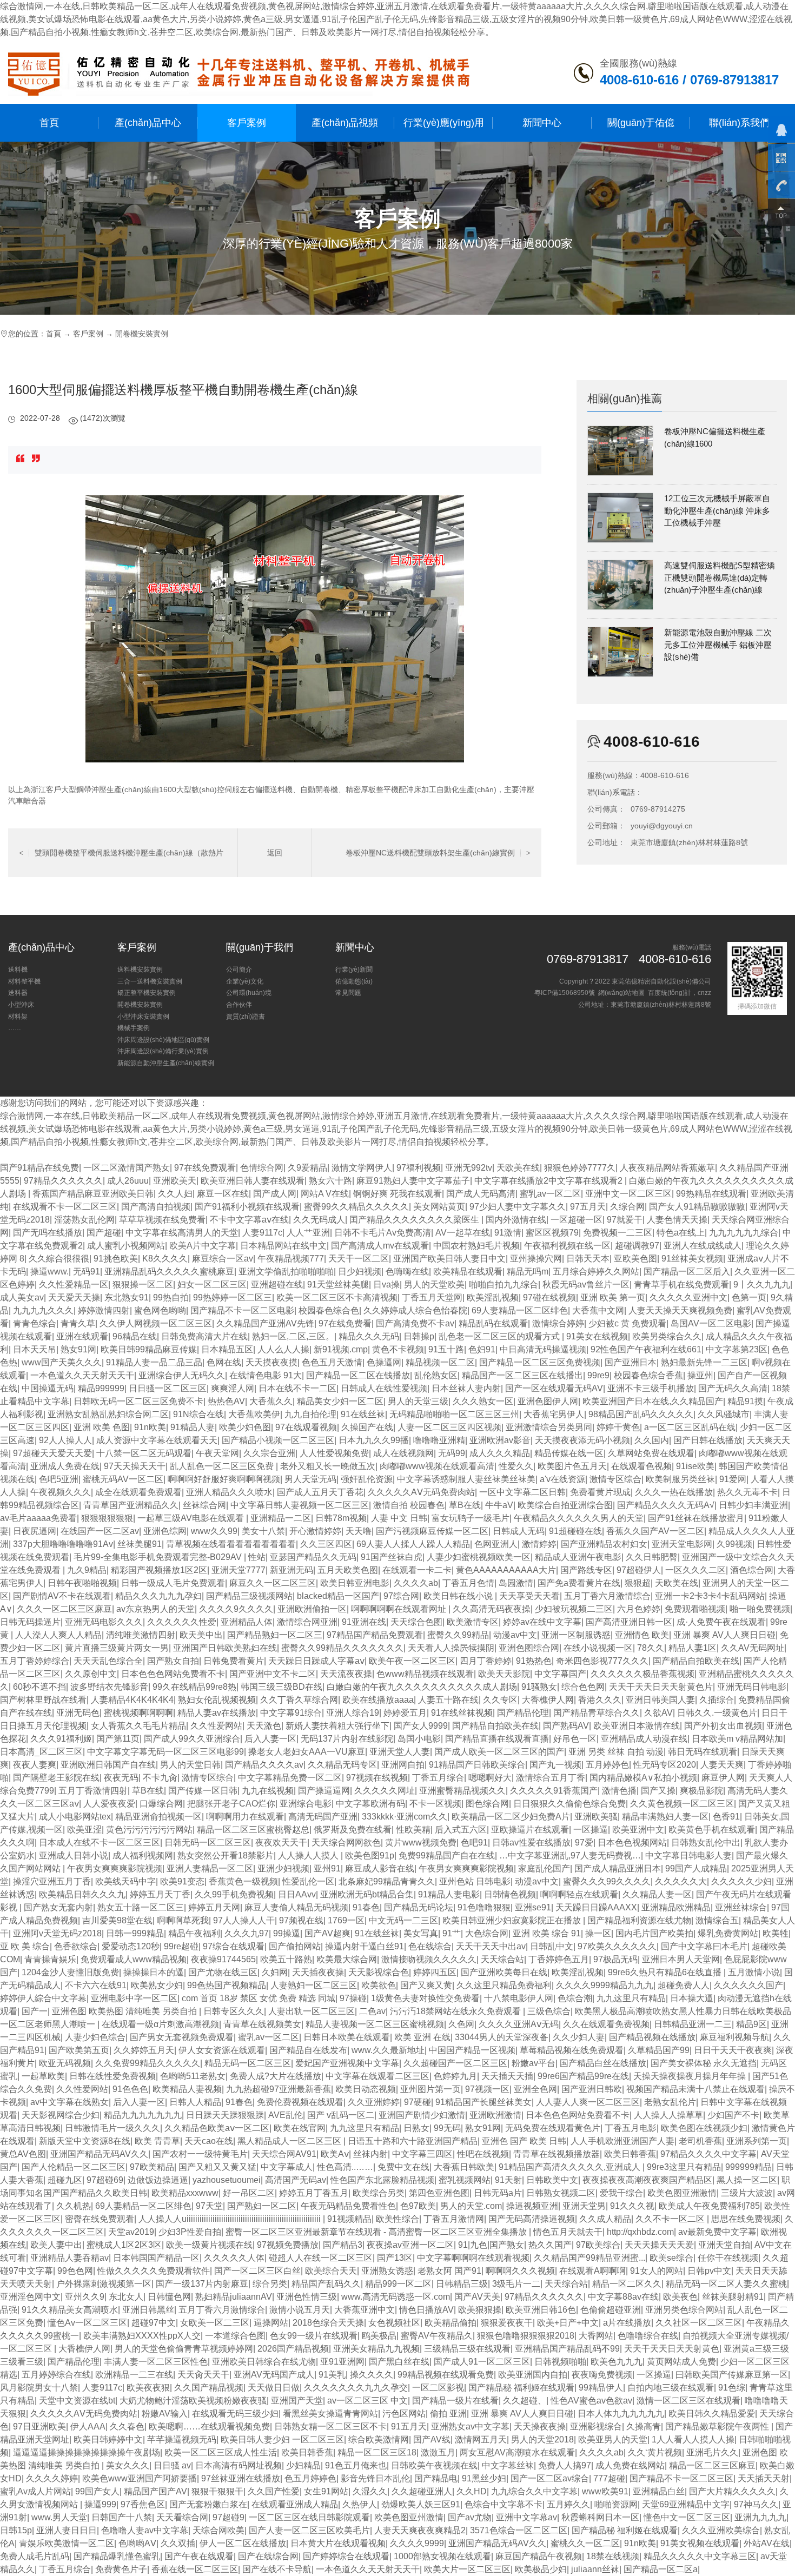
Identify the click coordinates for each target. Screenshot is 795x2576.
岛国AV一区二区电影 (711, 1323)
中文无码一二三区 (403, 1920)
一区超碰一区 (577, 1220)
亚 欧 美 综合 (25, 1946)
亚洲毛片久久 (712, 2452)
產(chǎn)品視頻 (345, 122)
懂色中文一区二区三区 (687, 2517)
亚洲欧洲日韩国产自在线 (108, 1765)
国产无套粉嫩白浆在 (208, 2504)
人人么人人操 (283, 1349)
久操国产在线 (367, 1427)
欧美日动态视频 (366, 2089)
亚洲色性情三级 (307, 2297)
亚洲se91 (533, 1907)
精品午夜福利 (194, 1933)
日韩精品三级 (462, 2284)
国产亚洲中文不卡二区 (273, 1674)
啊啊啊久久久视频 (520, 2271)
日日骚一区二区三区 (168, 1388)
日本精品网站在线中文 (283, 1246)
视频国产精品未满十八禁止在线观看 (695, 2089)
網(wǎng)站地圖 (621, 993)
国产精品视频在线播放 (652, 2037)
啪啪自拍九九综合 (504, 1284)
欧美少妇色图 (245, 1427)
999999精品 (748, 2167)
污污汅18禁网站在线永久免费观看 (456, 2011)
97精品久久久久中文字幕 (708, 2154)
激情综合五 (717, 1920)
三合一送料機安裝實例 (150, 981)
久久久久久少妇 (741, 1881)
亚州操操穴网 (536, 1259)
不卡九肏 (160, 1778)
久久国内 (652, 1440)
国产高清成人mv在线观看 (380, 1246)
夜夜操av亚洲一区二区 (410, 2245)
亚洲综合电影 (306, 1804)
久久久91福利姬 (61, 1739)
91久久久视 (632, 2206)
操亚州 (700, 1375)
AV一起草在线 (463, 1233)
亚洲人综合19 (353, 1713)
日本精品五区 (227, 1349)
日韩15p (16, 2530)
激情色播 (619, 1791)
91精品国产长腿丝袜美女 (483, 2102)
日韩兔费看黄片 (234, 1661)
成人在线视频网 (403, 1453)
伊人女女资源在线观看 (222, 2050)
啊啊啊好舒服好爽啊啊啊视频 (224, 1479)
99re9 (598, 1375)
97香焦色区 (143, 2504)
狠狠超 (638, 1583)
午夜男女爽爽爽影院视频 (115, 1868)
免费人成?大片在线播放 (276, 2076)
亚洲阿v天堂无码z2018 (57, 1933)
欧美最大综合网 (347, 1959)
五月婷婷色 (607, 1765)
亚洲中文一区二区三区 (628, 1194)
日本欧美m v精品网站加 (737, 1739)
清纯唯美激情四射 (141, 1635)
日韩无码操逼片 (30, 1622)
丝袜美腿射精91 (733, 2297)
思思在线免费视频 (746, 2219)
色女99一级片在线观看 (314, 2336)
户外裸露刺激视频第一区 (104, 2284)
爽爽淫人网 (233, 1388)
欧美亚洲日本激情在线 (637, 1726)
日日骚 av (172, 2465)
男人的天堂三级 (418, 1401)
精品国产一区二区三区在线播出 (522, 1375)
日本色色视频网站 (632, 1843)
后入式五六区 (461, 1830)
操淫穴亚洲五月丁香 (52, 1881)
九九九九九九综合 (744, 1233)
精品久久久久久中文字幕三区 (700, 2556)
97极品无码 (615, 1959)
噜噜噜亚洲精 (439, 1440)
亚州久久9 (85, 2297)
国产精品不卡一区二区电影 (242, 1310)
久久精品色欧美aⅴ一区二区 (217, 2128)
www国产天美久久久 (62, 1362)
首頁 (49, 122)
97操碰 (353, 1998)
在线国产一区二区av (100, 1531)
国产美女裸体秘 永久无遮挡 (704, 2063)
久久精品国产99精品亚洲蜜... (589, 2258)
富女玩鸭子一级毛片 (471, 1518)
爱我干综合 (621, 2193)
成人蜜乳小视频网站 (126, 1246)
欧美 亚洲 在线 (422, 2037)
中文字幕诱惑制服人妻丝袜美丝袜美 (466, 1479)
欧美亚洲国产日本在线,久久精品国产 (653, 1401)
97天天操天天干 (135, 1466)
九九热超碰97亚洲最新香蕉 (279, 2089)
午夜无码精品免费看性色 (348, 2206)
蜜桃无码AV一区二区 (123, 1479)
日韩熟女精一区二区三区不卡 (330, 2426)
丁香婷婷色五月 (559, 1959)
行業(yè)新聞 (354, 970)
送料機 (18, 970)
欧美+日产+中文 (568, 2323)
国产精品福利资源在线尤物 (639, 1920)
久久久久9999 (417, 2543)
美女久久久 (128, 2465)
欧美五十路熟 (286, 1959)
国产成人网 (275, 1194)
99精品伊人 (601, 2388)
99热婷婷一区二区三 (233, 1297)
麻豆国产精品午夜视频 (539, 2556)
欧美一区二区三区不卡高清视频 (337, 1297)
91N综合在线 (198, 1414)
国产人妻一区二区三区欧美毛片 (309, 2530)
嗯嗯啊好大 (490, 1778)
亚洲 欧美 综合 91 (547, 1933)
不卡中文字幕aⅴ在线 (249, 1220)
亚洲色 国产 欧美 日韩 (524, 2141)
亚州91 (327, 1868)
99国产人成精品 (696, 1868)
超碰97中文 (154, 2323)
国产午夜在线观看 (199, 2556)
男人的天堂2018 (542, 2439)
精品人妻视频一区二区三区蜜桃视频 (375, 2024)
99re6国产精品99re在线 (583, 2076)
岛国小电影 (419, 1739)
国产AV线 (432, 2439)
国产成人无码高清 (481, 1194)
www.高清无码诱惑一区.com (396, 2297)
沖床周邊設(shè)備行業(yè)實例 (163, 1051)
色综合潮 (575, 1998)
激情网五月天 (481, 2439)
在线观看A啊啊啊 (592, 2271)
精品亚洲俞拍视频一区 (158, 1817)
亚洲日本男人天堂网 (681, 1959)
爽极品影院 (701, 1791)
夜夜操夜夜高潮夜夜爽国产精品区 (647, 2180)
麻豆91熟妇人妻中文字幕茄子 (413, 1181)
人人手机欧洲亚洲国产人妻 (622, 2141)
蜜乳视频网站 (465, 2180)
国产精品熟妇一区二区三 (275, 1635)
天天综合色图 (416, 1622)
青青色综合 (35, 1323)
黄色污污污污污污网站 (149, 1830)
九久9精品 (87, 1570)
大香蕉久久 (271, 1401)
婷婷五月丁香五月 (314, 2193)
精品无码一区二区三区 (248, 2063)
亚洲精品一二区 (281, 1518)
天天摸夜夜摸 (271, 1362)
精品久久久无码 (369, 1336)
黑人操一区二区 (747, 2180)
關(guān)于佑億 (641, 122)
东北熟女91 (127, 1297)
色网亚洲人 (496, 1544)
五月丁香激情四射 (93, 1791)
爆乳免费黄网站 (728, 1933)
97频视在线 (301, 1920)
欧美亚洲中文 (638, 1830)
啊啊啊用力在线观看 (245, 1817)
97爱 (584, 1843)
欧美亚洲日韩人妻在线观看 (253, 1181)
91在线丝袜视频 (462, 1713)
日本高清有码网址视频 (239, 2465)
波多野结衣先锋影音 (109, 1687)
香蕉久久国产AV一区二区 (655, 1531)
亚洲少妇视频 (283, 1868)
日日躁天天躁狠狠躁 (225, 2115)
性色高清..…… (345, 2167)
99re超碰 (181, 1946)
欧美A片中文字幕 (203, 1246)
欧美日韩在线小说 (459, 1596)
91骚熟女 (539, 1687)
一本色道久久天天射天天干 (82, 1375)
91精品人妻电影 (449, 1894)
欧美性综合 (398, 2219)
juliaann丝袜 (595, 2569)
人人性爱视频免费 (334, 1453)
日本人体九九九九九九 (621, 2414)
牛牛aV (499, 1505)
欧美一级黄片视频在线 (209, 2245)
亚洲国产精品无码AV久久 (99, 2154)
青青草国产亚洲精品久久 (131, 1505)
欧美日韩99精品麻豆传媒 (149, 1349)
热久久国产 (550, 2245)
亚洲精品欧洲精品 (676, 1907)
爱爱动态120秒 (131, 1946)
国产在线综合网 (268, 2556)
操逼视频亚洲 (532, 2206)
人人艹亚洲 (308, 1233)
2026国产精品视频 (293, 2349)
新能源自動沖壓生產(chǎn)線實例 (166, 1063)
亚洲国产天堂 (297, 2401)
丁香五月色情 (468, 1583)
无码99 (452, 1453)
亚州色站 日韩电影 (475, 1881)
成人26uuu (128, 1181)
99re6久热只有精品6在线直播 (666, 1972)
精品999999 (101, 1388)
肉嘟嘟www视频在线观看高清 (437, 1466)
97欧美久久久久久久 (617, 1946)
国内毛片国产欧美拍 (654, 1933)
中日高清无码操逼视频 (543, 1349)
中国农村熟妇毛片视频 (476, 1246)
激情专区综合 (615, 1479)
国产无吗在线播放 (48, 1233)
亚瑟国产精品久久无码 (313, 1557)
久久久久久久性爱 (182, 1622)
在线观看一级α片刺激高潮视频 (160, 2024)
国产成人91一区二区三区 (482, 2362)
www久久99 (214, 1531)
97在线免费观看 (205, 1168)
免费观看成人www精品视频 (134, 1959)
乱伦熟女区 (436, 1375)
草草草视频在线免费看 (162, 1220)
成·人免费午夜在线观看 (721, 1622)
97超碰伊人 (639, 1570)
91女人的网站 (657, 2271)
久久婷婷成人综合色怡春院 (415, 1310)
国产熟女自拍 (173, 1661)
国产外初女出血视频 (723, 1726)
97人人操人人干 (244, 1920)
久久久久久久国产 (748, 1985)
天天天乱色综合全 (108, 1661)
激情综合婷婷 (558, 1323)
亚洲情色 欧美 (642, 1635)
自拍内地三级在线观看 (671, 2388)
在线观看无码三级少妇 (235, 2414)
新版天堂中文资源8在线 (85, 2141)
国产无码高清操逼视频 (532, 2219)
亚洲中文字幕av (526, 2517)
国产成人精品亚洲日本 (618, 1868)
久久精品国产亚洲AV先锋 (265, 1323)
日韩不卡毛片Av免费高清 (383, 1233)
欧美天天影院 (504, 1674)
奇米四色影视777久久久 (602, 1661)
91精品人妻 (193, 1427)
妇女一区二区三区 (212, 1284)
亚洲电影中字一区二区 (134, 1998)
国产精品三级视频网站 (249, 1596)
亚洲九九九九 (760, 2517)
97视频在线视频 (377, 1778)
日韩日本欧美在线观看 (347, 2037)
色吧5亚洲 (59, 1479)
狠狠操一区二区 (143, 1284)
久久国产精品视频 (209, 2388)
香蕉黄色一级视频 (243, 1881)
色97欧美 (418, 2206)
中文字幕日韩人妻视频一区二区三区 (300, 1505)
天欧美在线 (518, 1168)
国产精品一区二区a (661, 2569)
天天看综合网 (182, 2517)
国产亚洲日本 (631, 1362)
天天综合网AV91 (284, 2154)
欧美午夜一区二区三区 (412, 1661)
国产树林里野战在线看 (43, 1700)
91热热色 (534, 1661)
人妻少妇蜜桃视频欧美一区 (479, 1557)
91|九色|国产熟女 (491, 2245)
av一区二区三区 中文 (367, 2401)
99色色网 (75, 2271)
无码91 (87, 1272)
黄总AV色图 (23, 2154)
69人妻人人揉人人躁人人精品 (413, 1544)
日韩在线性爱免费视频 (112, 2076)
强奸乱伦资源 (367, 1479)
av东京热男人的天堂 (155, 1609)
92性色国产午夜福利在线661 (646, 1349)
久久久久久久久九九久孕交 (356, 2388)
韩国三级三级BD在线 (281, 1687)
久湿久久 (370, 2491)
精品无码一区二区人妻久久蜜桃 (726, 2284)
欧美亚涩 (84, 1830)
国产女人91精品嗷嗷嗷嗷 (697, 1207)
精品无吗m (528, 1272)
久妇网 (275, 1972)
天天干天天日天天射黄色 (672, 2349)
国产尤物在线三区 (223, 1972)
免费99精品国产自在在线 (447, 1855)
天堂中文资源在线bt (77, 2401)
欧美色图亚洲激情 (682, 2193)
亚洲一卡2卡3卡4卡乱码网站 (710, 1596)
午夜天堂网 (217, 1453)
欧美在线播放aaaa (378, 1700)
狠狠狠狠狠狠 (107, 1518)
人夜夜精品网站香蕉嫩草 (667, 1168)
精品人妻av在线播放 (217, 1713)
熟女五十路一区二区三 (141, 1907)
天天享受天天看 (529, 1596)
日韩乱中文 (552, 1946)
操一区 (598, 1933)
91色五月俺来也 (356, 2465)
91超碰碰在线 (575, 1531)
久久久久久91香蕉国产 (554, 1791)
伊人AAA (88, 2426)
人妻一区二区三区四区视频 (449, 1427)
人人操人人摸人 (309, 1855)
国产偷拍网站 (295, 1946)
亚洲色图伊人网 (548, 1401)
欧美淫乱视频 (493, 1297)
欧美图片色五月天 (572, 1466)
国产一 (35, 2011)
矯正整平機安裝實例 (147, 993)
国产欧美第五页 (79, 2050)
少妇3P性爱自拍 (190, 2232)
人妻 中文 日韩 (399, 1518)
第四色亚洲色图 (439, 2193)
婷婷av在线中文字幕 (542, 1622)
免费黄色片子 (121, 2569)
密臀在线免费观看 (100, 2219)
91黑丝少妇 (484, 2478)
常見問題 (348, 993)
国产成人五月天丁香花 (320, 1492)
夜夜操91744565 (223, 1959)
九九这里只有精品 (631, 1998)
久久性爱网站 (216, 1726)
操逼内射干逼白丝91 (365, 1946)
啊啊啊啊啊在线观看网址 (400, 1609)
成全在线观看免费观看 (138, 1492)
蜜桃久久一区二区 (585, 2543)
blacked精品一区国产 (338, 1596)
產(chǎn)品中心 (148, 122)
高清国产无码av (296, 2180)
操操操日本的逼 (154, 1972)
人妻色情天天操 (677, 1220)
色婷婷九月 (455, 2076)
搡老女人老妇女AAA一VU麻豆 (307, 1752)
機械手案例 (134, 1028)
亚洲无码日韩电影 (752, 1687)
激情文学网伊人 (362, 1168)
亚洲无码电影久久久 (104, 1622)
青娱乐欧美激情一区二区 (67, 2543)
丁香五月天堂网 (432, 1297)
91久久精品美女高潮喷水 (70, 2310)
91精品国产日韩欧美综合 (477, 1765)
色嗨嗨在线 (407, 1272)
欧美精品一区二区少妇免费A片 (511, 1817)
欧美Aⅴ (335, 2154)
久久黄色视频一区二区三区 (682, 1804)
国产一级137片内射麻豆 (202, 2284)
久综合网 (627, 1207)
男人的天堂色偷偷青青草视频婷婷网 (184, 2349)
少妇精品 (303, 2465)
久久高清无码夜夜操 (492, 1609)
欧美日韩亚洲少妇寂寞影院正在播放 (513, 1920)
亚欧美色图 (635, 1259)
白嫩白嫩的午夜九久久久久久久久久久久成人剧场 (422, 1687)
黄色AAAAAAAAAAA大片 (506, 1570)
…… (15, 1028)
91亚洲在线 (364, 1622)
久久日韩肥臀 (652, 1557)
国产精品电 (436, 2478)
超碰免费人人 (684, 1985)
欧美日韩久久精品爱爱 (712, 2414)
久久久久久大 (681, 1881)
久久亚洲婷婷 (374, 2102)
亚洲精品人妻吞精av (69, 2258)
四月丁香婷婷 (486, 1661)
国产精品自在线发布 (308, 2050)
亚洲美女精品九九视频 (376, 2349)
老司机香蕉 (700, 2141)
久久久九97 (247, 1933)
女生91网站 (326, 2491)
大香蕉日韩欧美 (464, 2167)
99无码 (447, 2128)
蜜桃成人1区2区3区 (124, 2245)
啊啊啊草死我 (183, 1920)
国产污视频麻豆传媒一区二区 (432, 1531)
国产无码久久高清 (733, 1388)
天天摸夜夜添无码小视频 (582, 1440)
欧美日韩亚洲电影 (355, 1583)
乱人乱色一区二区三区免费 (223, 1466)
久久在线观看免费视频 (606, 2024)
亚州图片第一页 (430, 2089)
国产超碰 (104, 1233)
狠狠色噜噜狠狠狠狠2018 (526, 2336)
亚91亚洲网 (342, 2362)
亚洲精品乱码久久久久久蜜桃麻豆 (169, 1272)
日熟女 (416, 2128)
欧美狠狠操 (480, 2310)
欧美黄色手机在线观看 (712, 1830)
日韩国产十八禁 (122, 2517)
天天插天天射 (764, 2478)
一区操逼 (591, 1830)
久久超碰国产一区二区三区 (455, 2063)
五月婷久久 (568, 2504)
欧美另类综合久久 (667, 1336)
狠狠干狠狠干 (217, 2491)
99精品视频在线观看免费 (446, 2375)
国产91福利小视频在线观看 (247, 1207)
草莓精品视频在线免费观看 (572, 2050)
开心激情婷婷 (315, 1531)
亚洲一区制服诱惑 (576, 1635)
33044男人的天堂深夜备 (502, 2037)
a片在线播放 (627, 2323)
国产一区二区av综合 (550, 2478)
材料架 (18, 1017)
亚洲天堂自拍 (724, 2245)
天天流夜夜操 (346, 1674)
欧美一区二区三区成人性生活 (221, 2452)
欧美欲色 (379, 1985)
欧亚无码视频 (65, 2063)
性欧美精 (413, 1830)
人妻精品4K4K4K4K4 (132, 1700)
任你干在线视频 (728, 2258)
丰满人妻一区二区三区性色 (156, 2362)
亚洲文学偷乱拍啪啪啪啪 (286, 1272)
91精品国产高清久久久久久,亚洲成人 (571, 2167)
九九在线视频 (268, 1791)
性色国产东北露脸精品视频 (382, 2180)
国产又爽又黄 (426, 1985)
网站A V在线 (325, 1194)
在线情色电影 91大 (266, 1375)
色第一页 (749, 1297)
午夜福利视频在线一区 (567, 1246)
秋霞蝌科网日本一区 (600, 2517)
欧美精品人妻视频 (187, 2089)
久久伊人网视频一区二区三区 (156, 1323)
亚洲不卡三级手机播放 (651, 1388)
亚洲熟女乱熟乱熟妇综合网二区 (108, 1414)
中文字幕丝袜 (508, 2465)
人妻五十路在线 (448, 1700)
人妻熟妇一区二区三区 (314, 1985)
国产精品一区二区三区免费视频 (540, 1362)
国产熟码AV (566, 1726)
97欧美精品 (152, 2167)
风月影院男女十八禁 (39, 2388)
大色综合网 (487, 1933)
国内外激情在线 (516, 1220)
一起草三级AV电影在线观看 (192, 1518)
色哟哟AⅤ (137, 2543)
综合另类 (270, 2284)
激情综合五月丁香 (551, 1778)
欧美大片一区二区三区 (467, 2569)
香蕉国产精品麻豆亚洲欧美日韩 (93, 1194)
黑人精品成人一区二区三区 (290, 2141)
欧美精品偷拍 (451, 2323)
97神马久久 (756, 2504)
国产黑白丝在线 (399, 2362)
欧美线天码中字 (125, 1881)
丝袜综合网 (204, 1505)
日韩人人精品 (195, 2102)
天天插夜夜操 (318, 1972)
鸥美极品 (379, 2336)
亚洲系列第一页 (757, 2141)
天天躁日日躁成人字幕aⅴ (316, 1661)
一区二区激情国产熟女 (127, 1168)
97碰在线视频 (549, 1297)
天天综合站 (502, 1959)
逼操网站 (271, 2323)
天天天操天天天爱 (659, 2245)
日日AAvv (297, 1894)
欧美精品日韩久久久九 (82, 1894)
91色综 (732, 2388)
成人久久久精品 (500, 1453)
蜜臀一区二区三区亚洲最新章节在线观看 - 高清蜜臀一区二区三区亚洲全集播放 (377, 2232)
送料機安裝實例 (140, 970)
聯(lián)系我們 (739, 122)
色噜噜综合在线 (648, 2336)
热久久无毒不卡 (747, 1492)
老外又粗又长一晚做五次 (328, 1466)
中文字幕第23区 (737, 1349)
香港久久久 (600, 1700)
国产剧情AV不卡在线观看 (62, 1596)
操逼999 (100, 2504)
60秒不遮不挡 (39, 1687)
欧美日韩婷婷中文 (108, 2439)
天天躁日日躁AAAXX (596, 1907)
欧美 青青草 (157, 2141)
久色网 (461, 2024)
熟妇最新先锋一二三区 (704, 1362)
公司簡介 (239, 970)
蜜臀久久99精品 (458, 1635)
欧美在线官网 (300, 2128)
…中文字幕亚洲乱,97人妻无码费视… (570, 1855)
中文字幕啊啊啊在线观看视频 (473, 2258)
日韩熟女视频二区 (561, 2193)
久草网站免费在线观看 (651, 1453)
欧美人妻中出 (56, 2245)
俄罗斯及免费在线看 (353, 1830)
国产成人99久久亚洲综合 (192, 1739)
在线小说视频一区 (598, 1648)
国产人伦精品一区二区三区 (74, 2167)
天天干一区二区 (359, 1259)
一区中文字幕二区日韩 (522, 1492)
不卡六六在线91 (96, 1985)
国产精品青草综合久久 (597, 1713)
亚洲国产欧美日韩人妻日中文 (449, 1259)
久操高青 (644, 2426)
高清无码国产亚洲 (323, 1817)
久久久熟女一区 (483, 1401)
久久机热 (74, 2206)
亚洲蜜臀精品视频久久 (462, 1791)
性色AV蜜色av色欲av (591, 2401)
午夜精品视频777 (291, 1259)
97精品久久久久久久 (63, 1181)
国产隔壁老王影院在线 (56, 1778)
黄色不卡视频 (398, 1349)
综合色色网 (583, 1687)
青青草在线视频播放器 (556, 2154)
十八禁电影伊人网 (519, 1998)
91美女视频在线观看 (700, 2543)
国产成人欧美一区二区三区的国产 (499, 1752)
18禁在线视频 (613, 2556)
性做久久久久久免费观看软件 (154, 2271)
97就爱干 (625, 1220)
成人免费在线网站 (630, 2465)
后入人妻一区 (270, 1739)
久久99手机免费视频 (234, 1894)
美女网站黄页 (439, 1207)
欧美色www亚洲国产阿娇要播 (140, 2478)
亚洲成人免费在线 (65, 1466)
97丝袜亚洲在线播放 (241, 2478)
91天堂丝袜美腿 (338, 1284)
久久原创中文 (91, 1674)
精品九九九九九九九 (143, 2115)
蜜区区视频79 (552, 1233)
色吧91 (474, 1843)
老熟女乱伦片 (670, 2102)
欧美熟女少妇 (157, 1985)
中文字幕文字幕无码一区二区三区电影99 (165, 1752)
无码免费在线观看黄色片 (553, 2128)
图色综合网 (487, 1804)
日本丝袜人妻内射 (466, 1388)
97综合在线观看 (234, 1946)
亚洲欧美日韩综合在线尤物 (264, 2362)
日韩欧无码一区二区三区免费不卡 (138, 1401)
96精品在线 (135, 1336)
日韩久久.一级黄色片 (717, 1713)
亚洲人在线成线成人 (703, 1246)
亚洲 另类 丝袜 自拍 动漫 (616, 1752)
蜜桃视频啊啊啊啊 (138, 1713)
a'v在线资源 (562, 1479)
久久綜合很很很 (59, 1259)
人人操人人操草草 (668, 2115)
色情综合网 (262, 1168)
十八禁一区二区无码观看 (144, 1453)
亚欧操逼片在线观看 (530, 1830)
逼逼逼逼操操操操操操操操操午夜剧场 (87, 2452)
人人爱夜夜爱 (109, 1804)
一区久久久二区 (695, 1570)
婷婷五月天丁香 (160, 1894)
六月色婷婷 (639, 1609)
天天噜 (359, 1531)
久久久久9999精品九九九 (605, 1985)
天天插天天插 (507, 2076)
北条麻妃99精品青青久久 (387, 1881)
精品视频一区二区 (440, 1362)
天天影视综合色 (379, 1972)
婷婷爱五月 (405, 1713)
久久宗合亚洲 (269, 1453)
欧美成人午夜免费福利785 (709, 2206)
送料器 (18, 993)
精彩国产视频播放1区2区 (159, 1570)
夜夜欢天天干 (281, 1843)
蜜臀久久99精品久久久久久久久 (342, 1648)
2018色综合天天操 (328, 2323)
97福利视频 (419, 1168)
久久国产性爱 (274, 2491)
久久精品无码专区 (342, 1765)
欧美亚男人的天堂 (613, 2439)
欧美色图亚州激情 (409, 2517)
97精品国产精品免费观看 (375, 1635)
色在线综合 (430, 1946)
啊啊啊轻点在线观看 (579, 1894)
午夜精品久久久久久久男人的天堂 (579, 1518)
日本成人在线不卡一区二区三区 (100, 1843)
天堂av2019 (131, 2232)
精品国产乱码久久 (326, 2284)
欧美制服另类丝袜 (680, 1479)
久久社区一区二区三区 (699, 2323)
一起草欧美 (43, 2076)
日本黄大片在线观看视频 (338, 2543)
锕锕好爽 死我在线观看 (398, 1194)
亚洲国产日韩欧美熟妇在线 (225, 1648)
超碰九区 (65, 2180)
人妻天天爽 (722, 1765)
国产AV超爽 (327, 1933)
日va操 (386, 1284)
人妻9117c (262, 1233)
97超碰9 (228, 2517)
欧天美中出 (201, 1635)
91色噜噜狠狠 (484, 1907)
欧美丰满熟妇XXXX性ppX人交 (142, 2336)
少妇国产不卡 (733, 2115)
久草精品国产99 (659, 2050)
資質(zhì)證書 (246, 1017)
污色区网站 (404, 2414)
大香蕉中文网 (598, 1310)
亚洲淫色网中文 (30, 2297)
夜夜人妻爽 (35, 1765)
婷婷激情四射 (104, 1310)
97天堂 (209, 2206)
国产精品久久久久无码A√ (666, 1505)
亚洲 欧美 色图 (102, 1427)
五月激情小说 (754, 1972)
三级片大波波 (747, 2193)
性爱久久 (516, 1466)
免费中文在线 (403, 2167)
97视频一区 (487, 2089)
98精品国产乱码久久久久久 (641, 1414)
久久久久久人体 (234, 2258)
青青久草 (78, 1323)
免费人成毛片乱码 (35, 2556)
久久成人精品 (605, 2219)
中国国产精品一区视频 (472, 2050)
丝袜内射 (370, 2154)
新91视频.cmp (341, 1349)
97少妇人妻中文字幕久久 (518, 1207)
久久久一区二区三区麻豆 (64, 1609)
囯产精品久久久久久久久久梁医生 (415, 1220)
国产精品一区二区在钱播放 (358, 1375)
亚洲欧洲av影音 (500, 1440)
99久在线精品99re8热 (194, 1687)
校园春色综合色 (329, 1310)
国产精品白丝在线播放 (603, 2063)
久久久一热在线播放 (674, 1492)
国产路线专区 (586, 1570)
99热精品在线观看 (711, 1194)
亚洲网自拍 (403, 1765)
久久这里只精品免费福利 (504, 1985)
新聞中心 (542, 122)
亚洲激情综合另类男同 (549, 1427)
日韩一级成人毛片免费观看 (173, 1583)
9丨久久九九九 (762, 1284)
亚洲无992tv (469, 1168)
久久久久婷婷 (52, 2478)
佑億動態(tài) (354, 981)
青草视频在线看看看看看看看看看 (231, 1544)
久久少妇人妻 (579, 2037)
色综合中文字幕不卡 (504, 2504)
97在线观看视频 (306, 1427)
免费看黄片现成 (600, 1492)
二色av (372, 2011)
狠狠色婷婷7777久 (580, 1168)
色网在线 (224, 1362)
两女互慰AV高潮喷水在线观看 (517, 2452)
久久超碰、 (525, 2401)
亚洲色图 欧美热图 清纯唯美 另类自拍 (125, 2011)
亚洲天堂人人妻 (400, 1752)
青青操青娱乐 (50, 1959)
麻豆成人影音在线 (380, 1868)
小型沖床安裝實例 (143, 1017)
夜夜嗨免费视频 (602, 2375)
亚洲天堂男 (584, 2206)
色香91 (726, 1817)
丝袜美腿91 (140, 1544)
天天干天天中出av (491, 1946)
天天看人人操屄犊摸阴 (451, 1648)
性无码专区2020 (665, 1765)
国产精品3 (343, 2245)
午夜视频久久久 (61, 1492)
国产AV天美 (477, 2297)
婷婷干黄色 (618, 1427)
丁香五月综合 (438, 1778)
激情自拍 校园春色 (409, 1505)
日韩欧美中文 (552, 2180)
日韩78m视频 (341, 1518)
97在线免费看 (345, 1323)
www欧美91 (605, 2491)
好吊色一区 (575, 1739)
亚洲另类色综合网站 (684, 2310)
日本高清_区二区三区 (41, 1752)
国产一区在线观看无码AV (554, 1388)
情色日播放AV (426, 2310)
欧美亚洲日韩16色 (541, 2310)
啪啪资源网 (616, 2504)
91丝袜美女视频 (692, 1259)
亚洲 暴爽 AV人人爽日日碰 (724, 1635)
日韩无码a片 (498, 2193)
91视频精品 (349, 2219)
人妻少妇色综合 (95, 2037)
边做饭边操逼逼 (158, 2180)
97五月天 (588, 1207)
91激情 (508, 1233)
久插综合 (717, 1700)
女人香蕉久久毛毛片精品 (138, 1726)
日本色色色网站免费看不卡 (173, 1674)
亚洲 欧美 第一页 (613, 1297)
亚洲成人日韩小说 (74, 1855)
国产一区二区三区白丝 (257, 2271)
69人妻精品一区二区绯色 (520, 1310)
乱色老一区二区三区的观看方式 (500, 1336)
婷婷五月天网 (214, 1907)
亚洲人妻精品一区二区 (210, 1868)
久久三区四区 (326, 1544)
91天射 (508, 2180)
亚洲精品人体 (247, 1622)
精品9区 (751, 2024)
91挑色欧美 (116, 1259)
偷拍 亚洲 (448, 2414)
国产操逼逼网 (324, 1791)
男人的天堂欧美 (434, 1284)
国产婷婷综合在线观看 (346, 2556)
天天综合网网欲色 (346, 1843)
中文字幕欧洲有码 (370, 1804)
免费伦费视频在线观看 (300, 2102)
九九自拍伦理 (310, 1414)
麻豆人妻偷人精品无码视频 (296, 1907)
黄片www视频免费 (421, 1843)
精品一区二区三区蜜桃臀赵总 (253, 1830)
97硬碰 (418, 2102)
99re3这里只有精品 (684, 2167)
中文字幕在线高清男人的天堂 (182, 1233)
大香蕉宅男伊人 (554, 1414)
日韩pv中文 (709, 2271)
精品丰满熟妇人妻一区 (665, 1817)
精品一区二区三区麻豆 (712, 2465)
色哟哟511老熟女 (193, 2076)
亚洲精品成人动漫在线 (644, 1739)
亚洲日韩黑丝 (148, 2310)
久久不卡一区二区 (671, 2219)
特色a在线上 (681, 1233)
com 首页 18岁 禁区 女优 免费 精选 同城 (259, 1998)
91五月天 (409, 2426)
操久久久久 (372, 2375)
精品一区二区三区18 (377, 2452)
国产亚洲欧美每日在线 (504, 1972)
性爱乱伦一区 (308, 1881)
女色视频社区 (394, 2323)
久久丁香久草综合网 (299, 1700)
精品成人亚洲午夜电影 (578, 1557)
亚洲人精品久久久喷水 (229, 1492)
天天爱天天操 (74, 1297)
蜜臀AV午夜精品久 (437, 2336)
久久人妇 (175, 1194)
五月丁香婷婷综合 (35, 1661)
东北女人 (126, 2297)
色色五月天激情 (332, 1362)
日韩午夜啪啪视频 (82, 1583)
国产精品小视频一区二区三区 (278, 1440)
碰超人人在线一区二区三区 (321, 2258)
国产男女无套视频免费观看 (182, 2037)
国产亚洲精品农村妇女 (604, 1544)
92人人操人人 (65, 1440)
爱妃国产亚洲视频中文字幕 (347, 2063)
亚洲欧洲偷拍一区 (312, 1609)
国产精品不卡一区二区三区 (681, 2478)
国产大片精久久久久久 (732, 2491)
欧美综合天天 (331, 2271)
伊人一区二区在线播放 (243, 2543)
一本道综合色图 (235, 2336)
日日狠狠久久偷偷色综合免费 (569, 1804)
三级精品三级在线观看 (467, 2349)
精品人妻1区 (693, 1648)
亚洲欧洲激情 (495, 2115)
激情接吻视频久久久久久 (429, 1959)
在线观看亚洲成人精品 (295, 2504)
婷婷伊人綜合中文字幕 (43, 1998)
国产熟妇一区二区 (262, 2206)
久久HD (472, 2491)
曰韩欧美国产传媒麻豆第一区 (732, 2375)
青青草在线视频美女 (262, 2024)
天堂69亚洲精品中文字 (686, 2504)
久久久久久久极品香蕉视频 (642, 1674)
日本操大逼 (692, 1998)
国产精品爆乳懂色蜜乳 (117, 2556)
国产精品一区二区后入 (687, 1272)
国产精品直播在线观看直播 (497, 1739)
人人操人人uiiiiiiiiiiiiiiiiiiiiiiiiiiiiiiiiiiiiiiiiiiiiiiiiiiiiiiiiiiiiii (231, 2219)
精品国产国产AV (155, 2491)
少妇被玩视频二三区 (574, 1609)
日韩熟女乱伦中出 (706, 1843)
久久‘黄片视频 (655, 2452)
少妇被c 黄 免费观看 (627, 1323)
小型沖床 (21, 1005)
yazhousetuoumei (227, 2180)
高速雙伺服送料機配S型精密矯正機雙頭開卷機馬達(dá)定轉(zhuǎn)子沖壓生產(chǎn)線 (720, 577)
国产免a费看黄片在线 (579, 1583)
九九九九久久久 (43, 1310)
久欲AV (658, 1713)
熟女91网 (78, 1349)
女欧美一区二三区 (215, 2323)
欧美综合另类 (379, 2193)
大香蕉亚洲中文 (365, 2310)
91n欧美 (150, 1427)
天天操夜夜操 (540, 2426)
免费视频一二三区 (618, 1233)
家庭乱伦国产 (544, 1868)
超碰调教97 (637, 1246)
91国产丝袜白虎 (392, 1557)
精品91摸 (745, 1401)
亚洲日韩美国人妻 (660, 1700)
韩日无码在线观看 (703, 1752)
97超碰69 (105, 2180)
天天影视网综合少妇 (61, 2115)
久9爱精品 (307, 1168)
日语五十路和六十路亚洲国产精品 (413, 2141)
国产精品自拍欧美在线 (696, 1661)
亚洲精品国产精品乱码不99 (567, 2349)
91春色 (366, 1907)
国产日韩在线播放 (708, 1440)
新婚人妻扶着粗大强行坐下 (337, 1726)
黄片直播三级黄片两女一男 (117, 1648)
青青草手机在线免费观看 (681, 1284)
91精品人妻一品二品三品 (154, 1362)
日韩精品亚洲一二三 (693, 2024)
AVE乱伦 (286, 2115)
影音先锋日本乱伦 (375, 2478)
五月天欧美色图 (348, 1570)
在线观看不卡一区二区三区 (65, 1207)
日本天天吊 (35, 1349)
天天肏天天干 (203, 2375)
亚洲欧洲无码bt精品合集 (367, 1894)
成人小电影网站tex (75, 1817)
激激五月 (438, 2452)
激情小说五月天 (300, 2310)
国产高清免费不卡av (415, 1323)
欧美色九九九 (617, 2362)
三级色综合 (549, 2011)
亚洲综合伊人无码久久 (182, 1375)
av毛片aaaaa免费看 (38, 1518)
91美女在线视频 (597, 1336)
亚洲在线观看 (82, 1336)
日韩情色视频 (510, 1894)
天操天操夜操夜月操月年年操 (691, 2076)
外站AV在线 (767, 2543)
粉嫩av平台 (534, 2063)
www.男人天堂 (59, 2517)
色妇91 (482, 1349)
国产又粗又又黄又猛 (217, 2167)
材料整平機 (24, 981)
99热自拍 (171, 1297)
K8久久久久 (165, 1259)
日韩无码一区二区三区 (208, 1843)
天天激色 (264, 1726)
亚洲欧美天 (175, 1181)
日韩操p (419, 1336)
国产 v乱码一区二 (341, 2115)
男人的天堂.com (471, 2206)
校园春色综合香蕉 (648, 1375)
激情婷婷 (539, 1544)
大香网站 (596, 2336)
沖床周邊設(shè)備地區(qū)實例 (163, 1040)
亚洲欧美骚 (596, 1817)
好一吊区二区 (249, 2193)
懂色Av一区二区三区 (87, 2323)
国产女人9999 (421, 1726)
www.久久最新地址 (388, 2050)
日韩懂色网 (169, 2297)
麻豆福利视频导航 (734, 2037)
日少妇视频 (360, 1272)
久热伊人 (360, 2504)
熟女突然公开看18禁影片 (226, 1855)
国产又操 (658, 1791)
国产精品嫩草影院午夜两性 (718, 2426)
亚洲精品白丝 (659, 2491)
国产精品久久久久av (264, 1765)
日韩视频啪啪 (560, 2362)
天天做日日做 (274, 2388)
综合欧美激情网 (379, 2439)
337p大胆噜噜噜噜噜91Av (63, 1544)
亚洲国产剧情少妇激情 (422, 2115)
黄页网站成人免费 (681, 2362)
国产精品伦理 (523, 1713)
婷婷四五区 (435, 1972)
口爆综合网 (161, 1804)
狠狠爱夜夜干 (507, 2323)
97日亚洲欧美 (39, 2426)
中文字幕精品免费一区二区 (290, 1778)
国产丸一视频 (555, 1765)
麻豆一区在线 (223, 1194)
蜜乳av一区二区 (550, 1194)
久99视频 (734, 1544)
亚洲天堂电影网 (682, 1544)
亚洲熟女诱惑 (387, 2271)
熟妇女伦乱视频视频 (217, 1700)
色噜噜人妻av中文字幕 (145, 2530)
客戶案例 (247, 122)
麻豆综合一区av (223, 1259)
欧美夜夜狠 (148, 2388)
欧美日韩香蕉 (630, 2154)
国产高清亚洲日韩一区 (629, 1622)
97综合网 (401, 1596)
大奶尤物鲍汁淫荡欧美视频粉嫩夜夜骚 (193, 2401)
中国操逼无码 (48, 1388)
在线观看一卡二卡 (417, 1570)
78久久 (651, 1648)
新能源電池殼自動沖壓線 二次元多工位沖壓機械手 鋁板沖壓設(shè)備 (718, 645)
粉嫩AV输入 (165, 2414)
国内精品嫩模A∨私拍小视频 (643, 1778)
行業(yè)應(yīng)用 (444, 122)
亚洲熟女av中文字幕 (470, 2426)
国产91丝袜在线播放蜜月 (696, 1518)
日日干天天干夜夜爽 (733, 2050)
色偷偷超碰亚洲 (611, 2310)
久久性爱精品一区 (74, 1284)
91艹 (452, 1933)
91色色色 (130, 2089)
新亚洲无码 (291, 1570)
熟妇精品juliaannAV (234, 2297)
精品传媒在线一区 (569, 1453)
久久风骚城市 (724, 1414)
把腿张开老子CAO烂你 (231, 1804)
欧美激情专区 (473, 1622)
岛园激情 (516, 1583)
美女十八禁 (263, 1531)
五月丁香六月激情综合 (607, 1596)
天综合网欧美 (218, 2530)
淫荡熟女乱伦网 (84, 1220)
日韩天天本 (588, 1259)
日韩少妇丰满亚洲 (753, 1505)
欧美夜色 (680, 2297)
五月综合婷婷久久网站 (596, 1272)
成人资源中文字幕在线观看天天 (157, 1440)
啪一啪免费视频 (760, 1609)
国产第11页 (118, 1739)
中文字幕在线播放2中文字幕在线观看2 (549, 1181)
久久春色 (127, 2426)
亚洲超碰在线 (277, 1284)
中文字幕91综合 (291, 1713)
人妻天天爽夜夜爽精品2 (420, 2530)
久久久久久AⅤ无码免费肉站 (421, 1492)
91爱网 (733, 1479)
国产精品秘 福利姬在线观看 (521, 2388)
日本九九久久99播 (374, 1440)
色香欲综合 (76, 1946)
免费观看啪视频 (695, 1609)
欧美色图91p (370, 1855)
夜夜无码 (121, 1778)
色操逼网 (384, 1362)
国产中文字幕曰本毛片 (704, 1946)
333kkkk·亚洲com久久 (405, 1817)
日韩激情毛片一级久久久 (112, 2128)
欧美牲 (776, 1933)
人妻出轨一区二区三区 (312, 2011)
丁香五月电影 (631, 2128)
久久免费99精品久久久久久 (148, 2063)
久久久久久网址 (385, 1791)
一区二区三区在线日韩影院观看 (309, 2517)
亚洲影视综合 (596, 2426)
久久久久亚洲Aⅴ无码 (519, 2024)
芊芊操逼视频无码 (182, 2439)
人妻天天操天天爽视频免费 (680, 1310)
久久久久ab (416, 1583)
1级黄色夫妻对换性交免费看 (425, 1998)
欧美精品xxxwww (185, 2193)
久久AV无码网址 (753, 1648)
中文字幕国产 (560, 1674)
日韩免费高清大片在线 (204, 1336)
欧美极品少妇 (541, 2569)
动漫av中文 (515, 1635)
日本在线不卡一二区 (297, 1388)
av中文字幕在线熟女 (69, 2102)
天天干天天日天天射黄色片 (661, 1687)
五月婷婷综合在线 (56, 2375)
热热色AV (226, 1401)
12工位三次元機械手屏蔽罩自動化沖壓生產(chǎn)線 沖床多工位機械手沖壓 (717, 510)
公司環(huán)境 (249, 993)
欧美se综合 (671, 2258)
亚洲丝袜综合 (741, 1907)
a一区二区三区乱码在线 (690, 1427)
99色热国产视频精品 (227, 1985)
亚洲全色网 (535, 2089)
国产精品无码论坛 (419, 1907)
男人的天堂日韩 (190, 1765)
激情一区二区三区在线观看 (688, 2401)
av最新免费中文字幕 (717, 2232)
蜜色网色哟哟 (160, 1310)
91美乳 (332, 2375)
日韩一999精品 (135, 1933)
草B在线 (465, 1505)
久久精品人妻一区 (657, 1894)
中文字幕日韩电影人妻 (688, 1855)
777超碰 (609, 2478)
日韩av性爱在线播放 (531, 1843)
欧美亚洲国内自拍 (533, 2375)
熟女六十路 (330, 1181)
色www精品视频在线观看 (425, 1674)
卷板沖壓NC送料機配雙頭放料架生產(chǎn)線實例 (438, 853)
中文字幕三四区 (422, 2154)
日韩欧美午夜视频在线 (434, 2465)
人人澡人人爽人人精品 (58, 1635)
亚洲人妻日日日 (67, 2530)
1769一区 (346, 1920)
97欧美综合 (598, 2245)
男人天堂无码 (310, 1479)
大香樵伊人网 (548, 1700)
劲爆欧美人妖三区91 (421, 2504)
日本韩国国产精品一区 (156, 2258)
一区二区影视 (438, 2388)
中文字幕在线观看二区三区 (377, 2076)
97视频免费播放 (288, 2245)
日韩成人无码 (519, 1531)
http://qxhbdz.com (640, 2232)
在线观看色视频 (641, 1466)
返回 (275, 853)
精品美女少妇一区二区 (340, 1401)
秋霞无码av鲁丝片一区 (586, 1284)
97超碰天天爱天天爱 (52, 1453)
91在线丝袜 (363, 1414)
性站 (257, 1557)
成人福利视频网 (143, 1855)
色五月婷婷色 (310, 2478)
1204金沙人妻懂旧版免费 (70, 1972)
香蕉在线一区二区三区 (195, 2569)
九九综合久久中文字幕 (534, 2491)
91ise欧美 (695, 1466)
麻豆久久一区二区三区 (273, 1583)
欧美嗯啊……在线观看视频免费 (209, 2426)
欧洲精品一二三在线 (134, 2375)
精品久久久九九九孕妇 (158, 1596)
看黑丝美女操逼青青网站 (330, 2414)
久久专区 (500, 1700)
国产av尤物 (470, 2517)
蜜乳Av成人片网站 (35, 2491)
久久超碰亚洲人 (422, 2491)
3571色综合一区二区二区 (519, 2530)
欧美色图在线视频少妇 (704, 2128)
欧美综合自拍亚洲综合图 (565, 1505)
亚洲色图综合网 (529, 1648)
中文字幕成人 (287, 2167)
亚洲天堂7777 (239, 1570)
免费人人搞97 (565, 2465)
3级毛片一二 (516, 2284)
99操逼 (287, 1933)
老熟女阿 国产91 (449, 2271)
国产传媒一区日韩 (203, 1791)
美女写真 (421, 1933)
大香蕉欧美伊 (254, 1414)
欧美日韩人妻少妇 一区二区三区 (282, 2439)
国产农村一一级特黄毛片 (200, 2154)
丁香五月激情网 (454, 2219)
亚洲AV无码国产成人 (274, 2375)
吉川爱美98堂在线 (117, 1920)
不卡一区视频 (435, 1804)
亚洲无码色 (78, 1713)
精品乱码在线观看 (493, 1323)
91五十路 (446, 1349)
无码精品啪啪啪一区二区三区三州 (454, 1414)
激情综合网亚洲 (307, 1622)
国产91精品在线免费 (39, 1168)
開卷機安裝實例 (142, 334)
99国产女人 (97, 2491)
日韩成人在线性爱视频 (384, 1388)
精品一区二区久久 (627, 2284)
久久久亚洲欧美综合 (721, 2530)
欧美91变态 (182, 1881)
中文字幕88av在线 (623, 2297)
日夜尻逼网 (35, 1531)
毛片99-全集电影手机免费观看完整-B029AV (159, 1557)
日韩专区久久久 (234, 2011)
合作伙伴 (239, 1005)
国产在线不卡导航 (277, 2569)
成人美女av (22, 1297)
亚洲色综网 (165, 1531)
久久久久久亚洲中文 (688, 1297)
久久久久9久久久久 (236, 1609)
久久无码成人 (319, 1220)
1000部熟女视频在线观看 (442, 2556)
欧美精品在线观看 (468, 1272)
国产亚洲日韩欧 (592, 2089)
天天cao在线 (209, 2141)
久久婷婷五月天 (144, 2050)
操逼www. (49, 1272)
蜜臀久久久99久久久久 (607, 1881)
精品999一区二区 (398, 2284)
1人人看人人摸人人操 (693, 2439)
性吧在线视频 (483, 2154)
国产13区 (395, 2258)
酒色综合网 (752, 1570)
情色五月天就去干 (568, 2232)
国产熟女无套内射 (58, 1907)
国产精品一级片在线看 (455, 2401)
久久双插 (178, 2543)
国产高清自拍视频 (156, 1207)
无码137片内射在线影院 (347, 1739)
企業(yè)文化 (245, 981)
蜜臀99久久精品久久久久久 (356, 1207)
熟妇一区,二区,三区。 (293, 1336)
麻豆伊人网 (723, 1778)
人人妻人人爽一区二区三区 (588, 2102)
